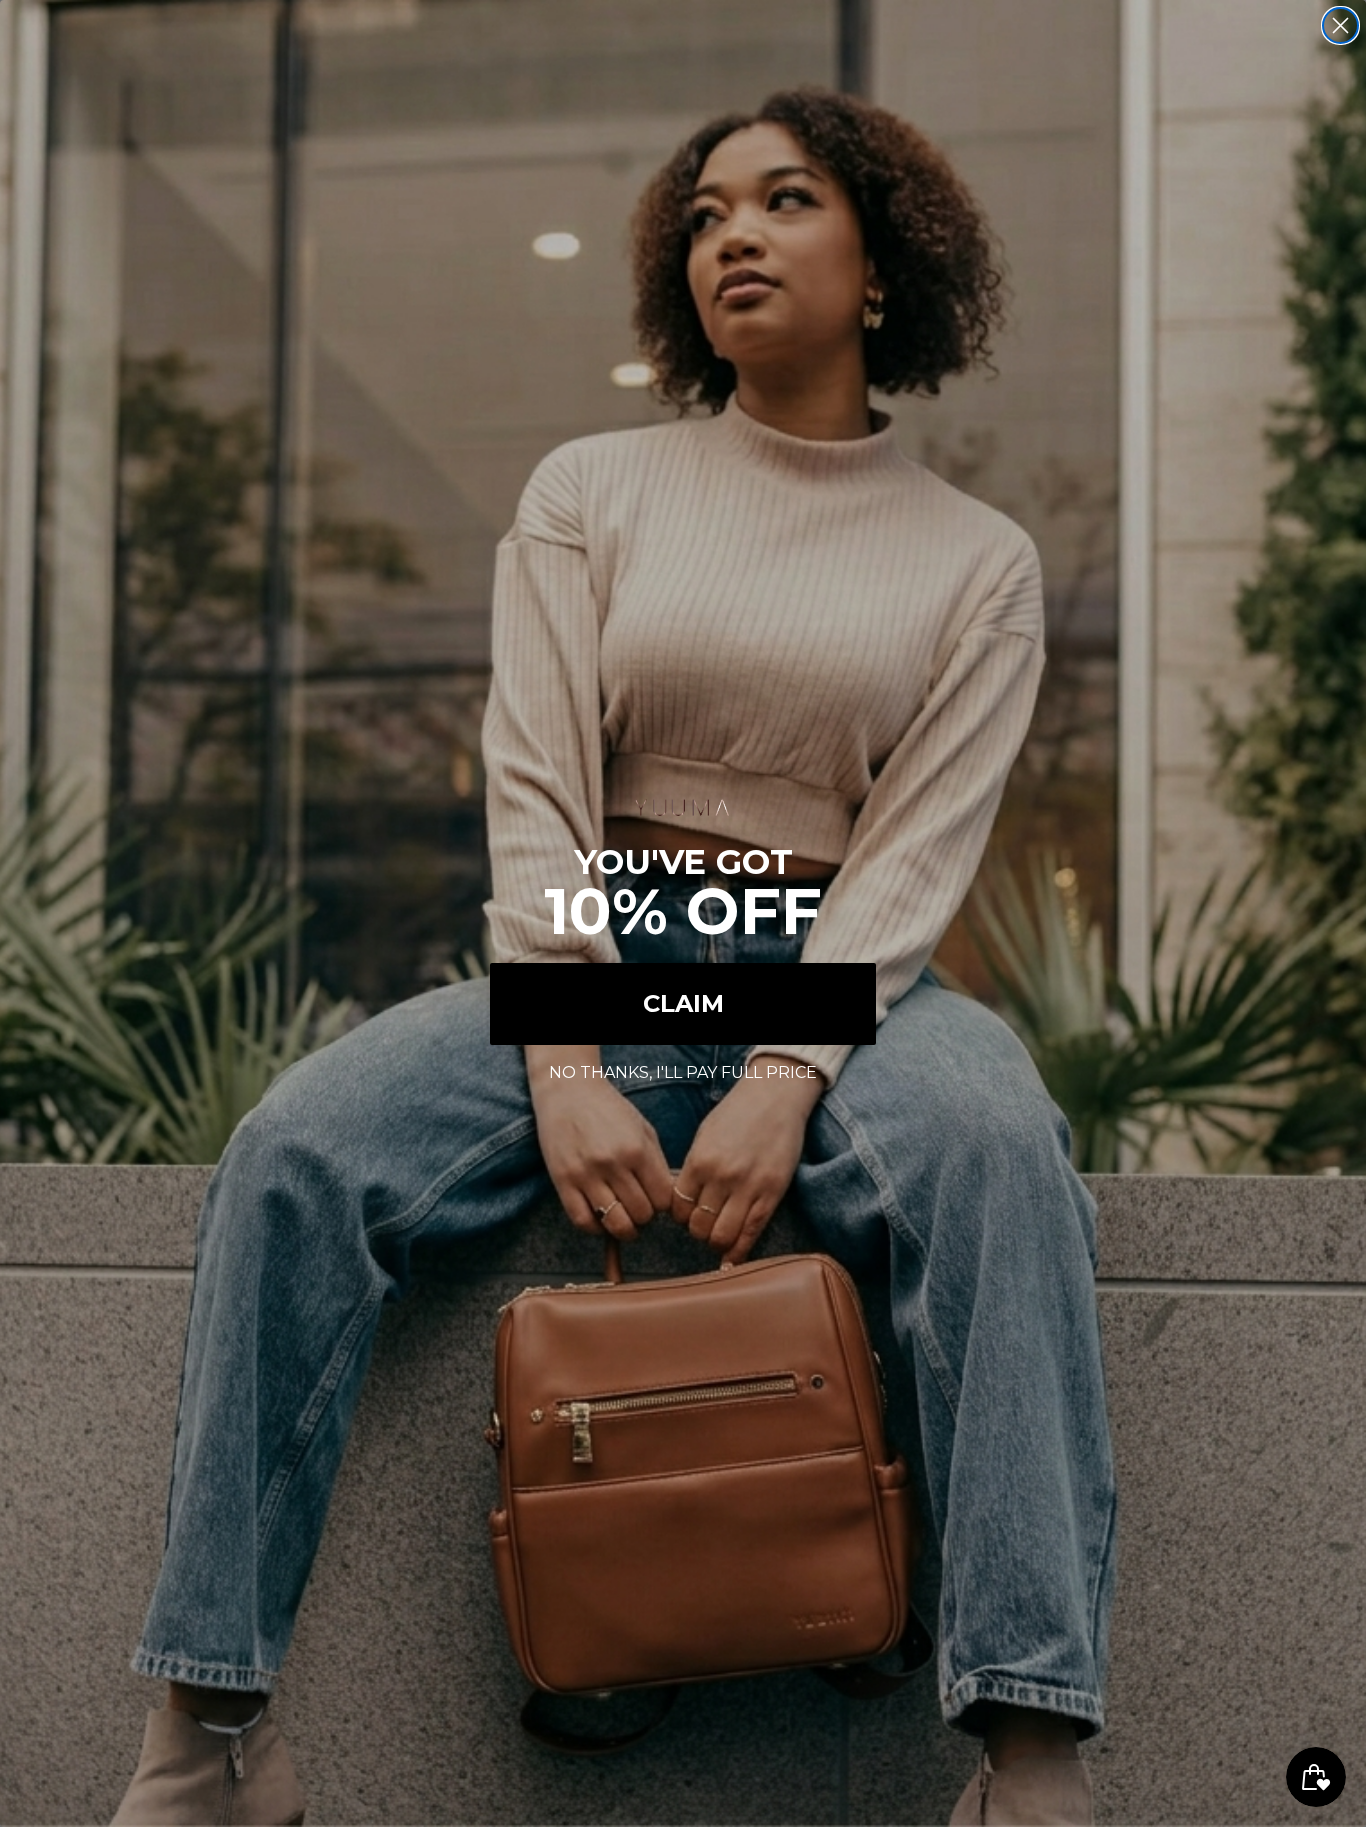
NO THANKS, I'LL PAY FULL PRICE (683, 1070)
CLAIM (683, 1003)
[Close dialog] (1340, 25)
